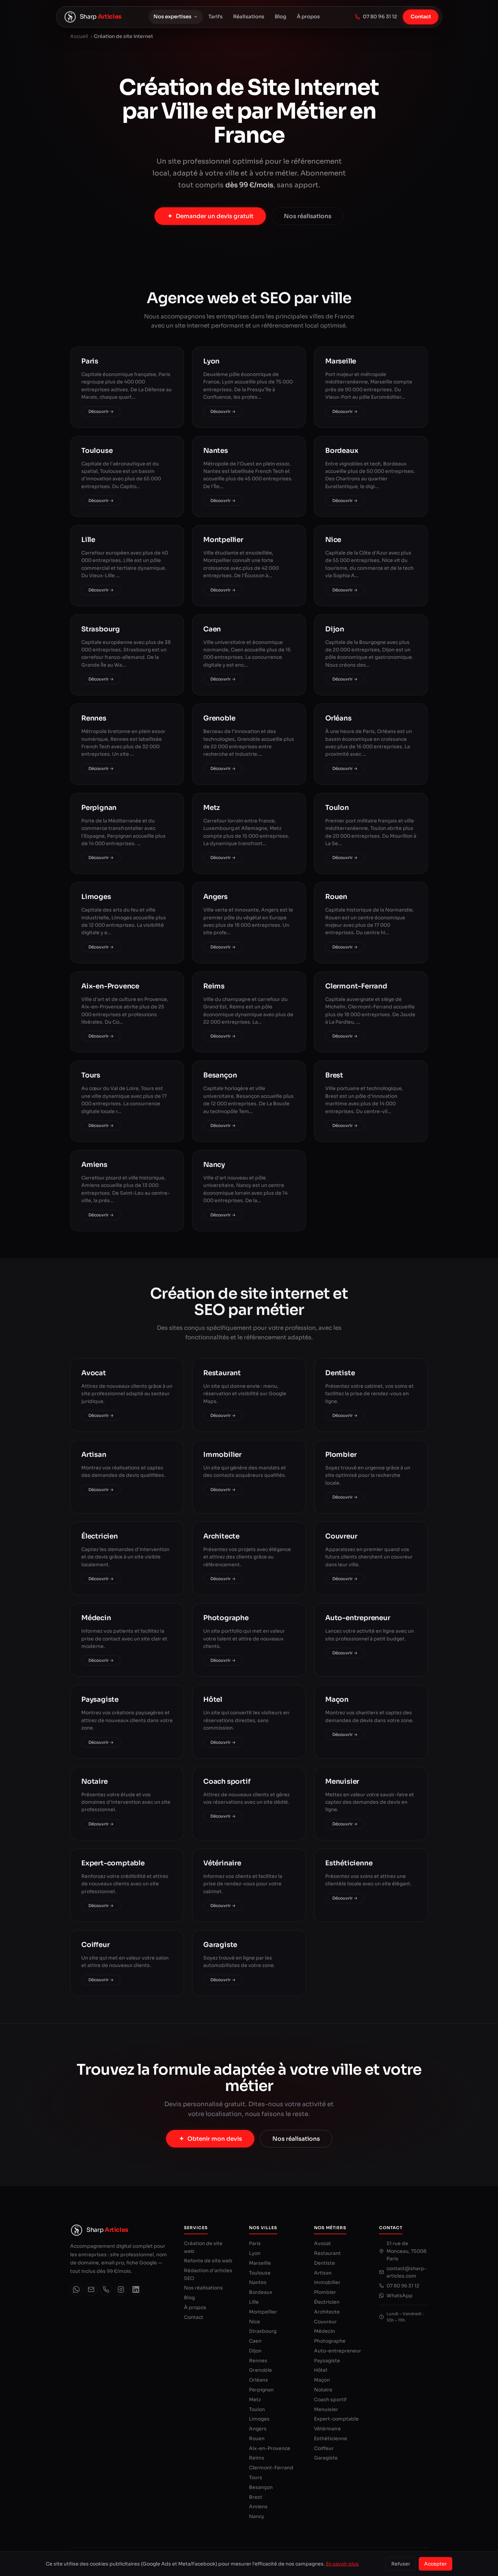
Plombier (325, 2292)
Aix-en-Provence (270, 2448)
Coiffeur (324, 2448)
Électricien (327, 2302)
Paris (255, 2243)
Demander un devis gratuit (215, 216)
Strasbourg (263, 2331)
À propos (308, 17)
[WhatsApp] (76, 2289)
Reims (257, 2458)
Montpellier (263, 2312)
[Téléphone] (106, 2289)
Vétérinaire (327, 2429)
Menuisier (326, 2409)
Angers (258, 2429)
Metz (255, 2400)
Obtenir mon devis (215, 2139)
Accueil (79, 36)
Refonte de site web (208, 2261)
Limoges (259, 2419)
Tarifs (215, 17)
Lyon (255, 2253)
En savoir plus (342, 2564)
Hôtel (321, 2370)
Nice (255, 2322)
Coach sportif (330, 2400)
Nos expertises (172, 17)
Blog (281, 17)
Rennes (258, 2361)
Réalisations (249, 17)
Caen (255, 2341)
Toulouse (260, 2273)
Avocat (323, 2243)
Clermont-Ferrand (271, 2468)
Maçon (322, 2380)
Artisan (323, 2273)
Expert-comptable (336, 2419)
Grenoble (261, 2370)
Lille (254, 2302)
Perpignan (261, 2390)
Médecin (325, 2331)
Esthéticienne (331, 2438)
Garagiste (326, 2458)
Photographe (330, 2341)
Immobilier (327, 2282)
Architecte (327, 2312)
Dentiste (325, 2263)
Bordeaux (261, 2292)
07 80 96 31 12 (380, 17)
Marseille (260, 2263)
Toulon (257, 2409)
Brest (256, 2497)
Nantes (258, 2282)
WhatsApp (400, 2296)
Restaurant (327, 2253)
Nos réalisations (308, 216)
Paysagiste (327, 2361)
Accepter (435, 2564)
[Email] (91, 2289)
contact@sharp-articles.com (407, 2272)
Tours (256, 2477)
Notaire (323, 2390)
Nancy (257, 2516)
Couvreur (325, 2322)
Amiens (258, 2507)
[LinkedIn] (136, 2289)
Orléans (258, 2380)
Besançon (261, 2487)
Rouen (257, 2438)
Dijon (255, 2351)
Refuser (401, 2564)
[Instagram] (121, 2289)
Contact (421, 17)
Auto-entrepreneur (338, 2351)
